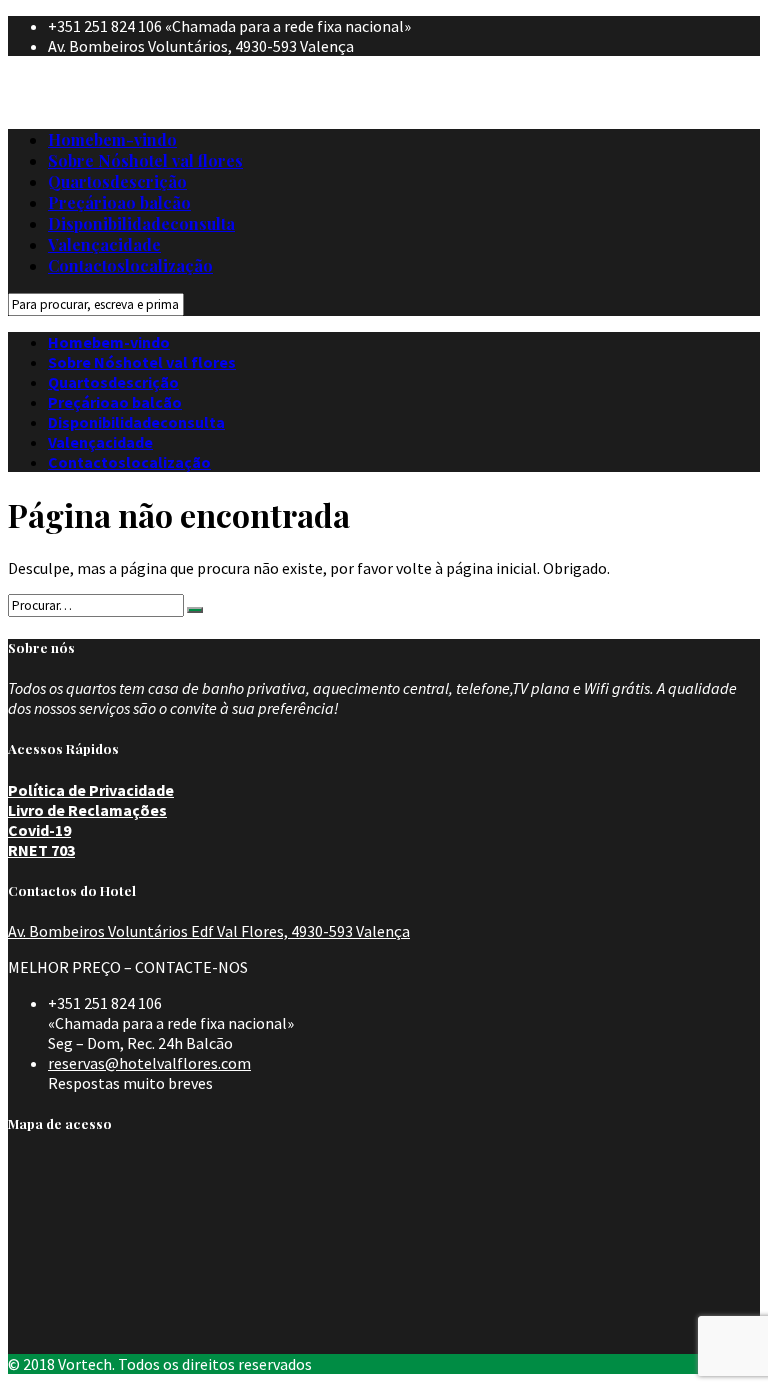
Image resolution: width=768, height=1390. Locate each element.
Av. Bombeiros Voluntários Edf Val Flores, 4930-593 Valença (209, 931)
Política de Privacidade (91, 790)
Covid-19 (39, 830)
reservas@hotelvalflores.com (149, 1063)
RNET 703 (41, 850)
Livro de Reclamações (87, 810)
